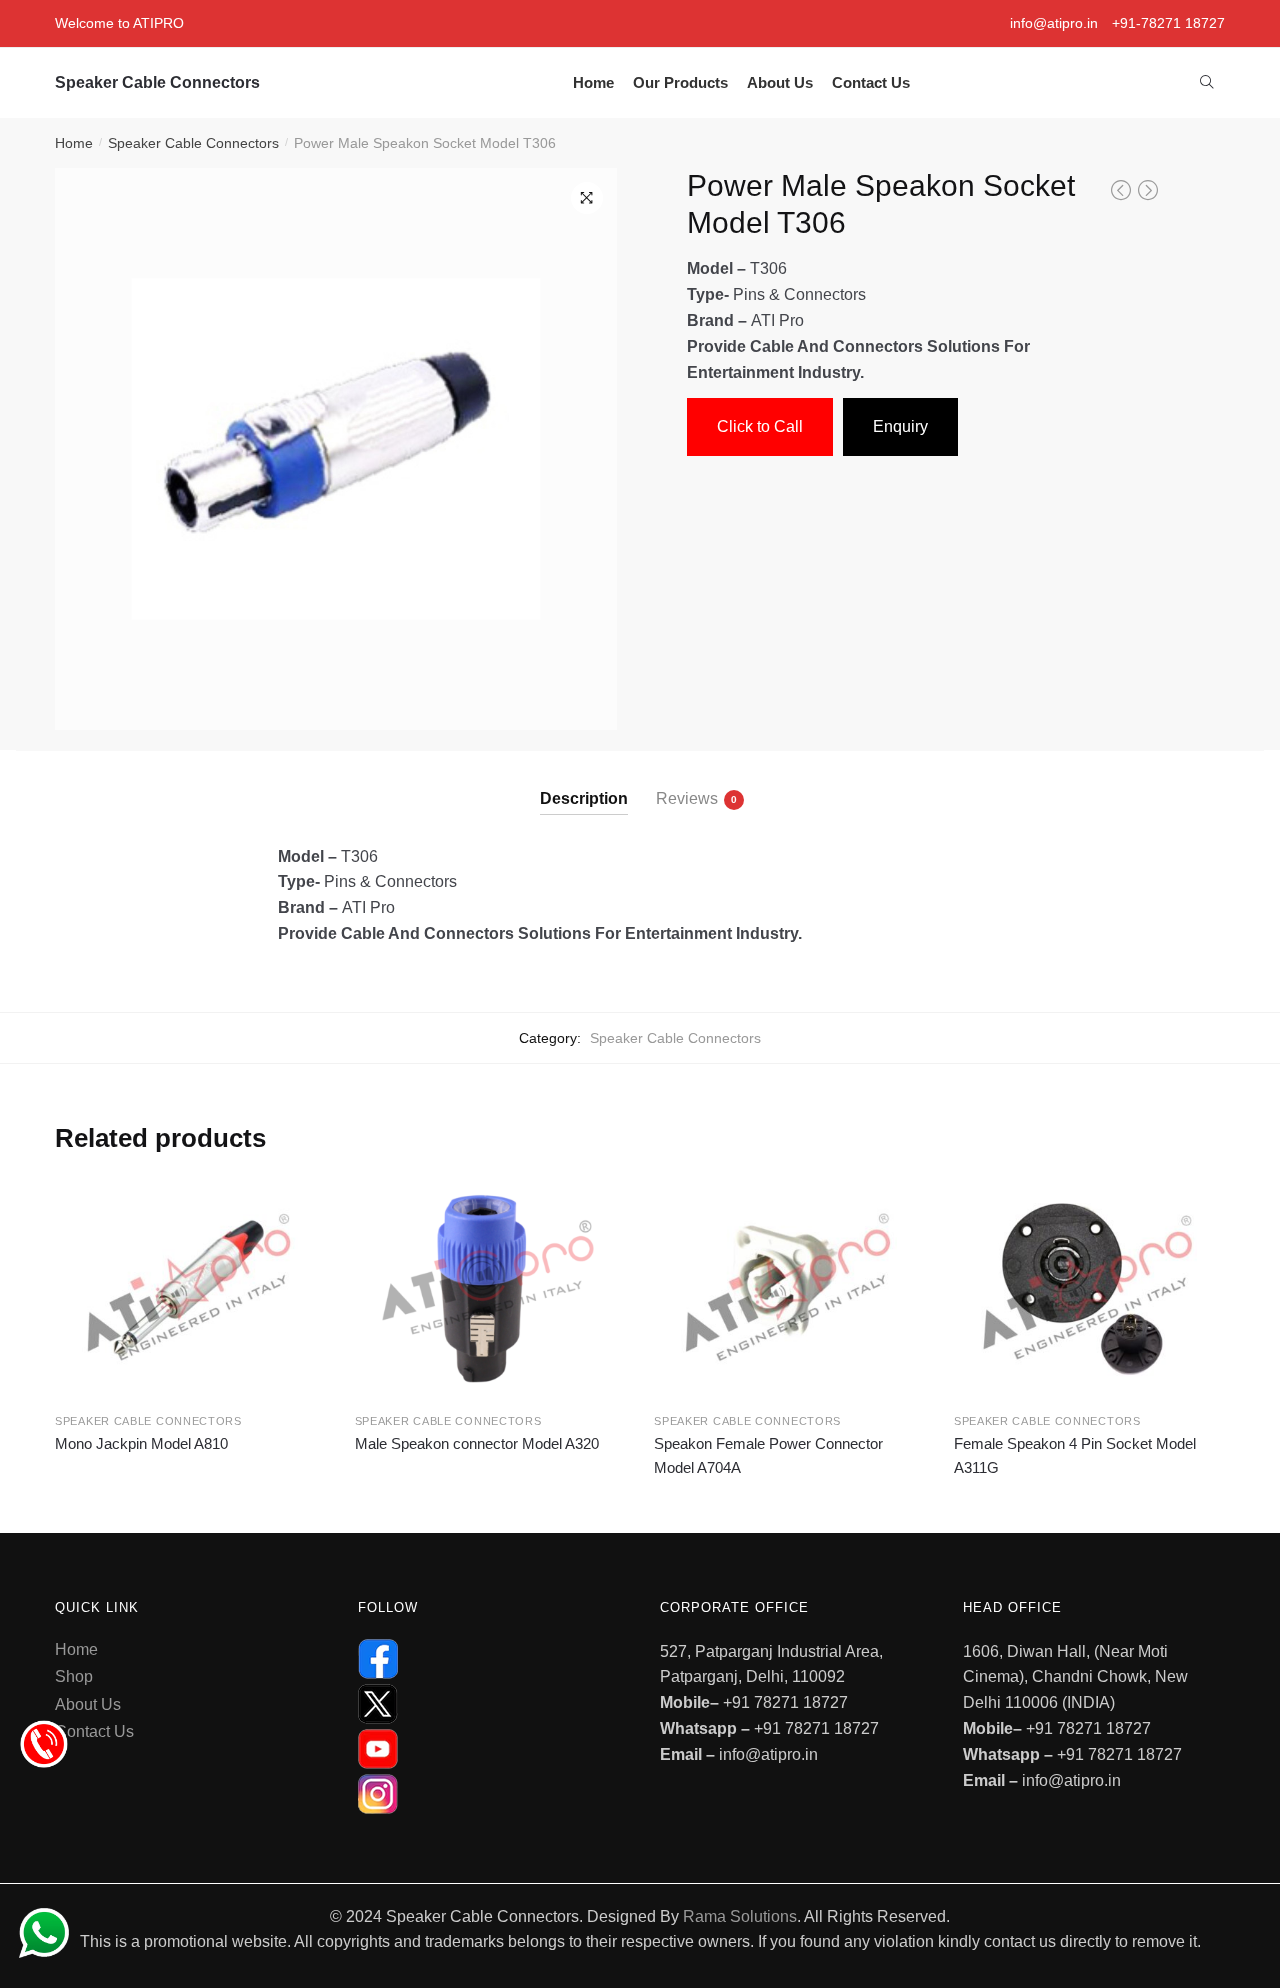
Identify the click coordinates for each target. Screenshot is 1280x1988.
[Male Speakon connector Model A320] (490, 1288)
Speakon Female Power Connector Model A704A (768, 1455)
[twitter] (489, 1704)
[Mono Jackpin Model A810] (190, 1288)
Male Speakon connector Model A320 (477, 1443)
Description (584, 798)
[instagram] (489, 1794)
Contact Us (94, 1731)
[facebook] (489, 1659)
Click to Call (760, 426)
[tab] (584, 782)
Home (74, 143)
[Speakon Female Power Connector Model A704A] (789, 1288)
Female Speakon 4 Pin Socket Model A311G (1075, 1455)
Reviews (687, 798)
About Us (88, 1704)
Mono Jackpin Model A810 (141, 1443)
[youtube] (489, 1749)
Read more (189, 1500)
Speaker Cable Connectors (157, 82)
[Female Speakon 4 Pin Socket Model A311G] (1089, 1288)
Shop (74, 1676)
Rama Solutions (740, 1916)
